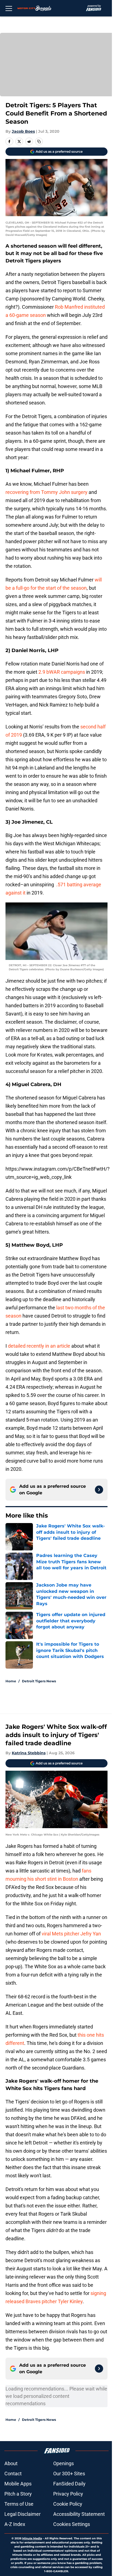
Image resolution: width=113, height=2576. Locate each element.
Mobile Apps (18, 2484)
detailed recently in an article (39, 1346)
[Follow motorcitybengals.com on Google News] (99, 1490)
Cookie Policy (68, 2504)
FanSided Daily (69, 2484)
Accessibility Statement (79, 2514)
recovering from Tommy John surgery (46, 492)
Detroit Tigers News (39, 1681)
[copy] (39, 141)
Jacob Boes (23, 131)
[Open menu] (9, 8)
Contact (13, 2474)
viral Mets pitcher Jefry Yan (71, 1934)
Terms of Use (19, 2504)
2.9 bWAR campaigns (62, 672)
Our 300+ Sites (69, 2474)
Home (11, 1681)
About (11, 2463)
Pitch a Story (18, 2494)
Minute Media (32, 2538)
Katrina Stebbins (29, 1753)
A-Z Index (15, 2524)
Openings (63, 2463)
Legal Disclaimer (22, 2514)
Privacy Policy (68, 2494)
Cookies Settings (72, 2524)
